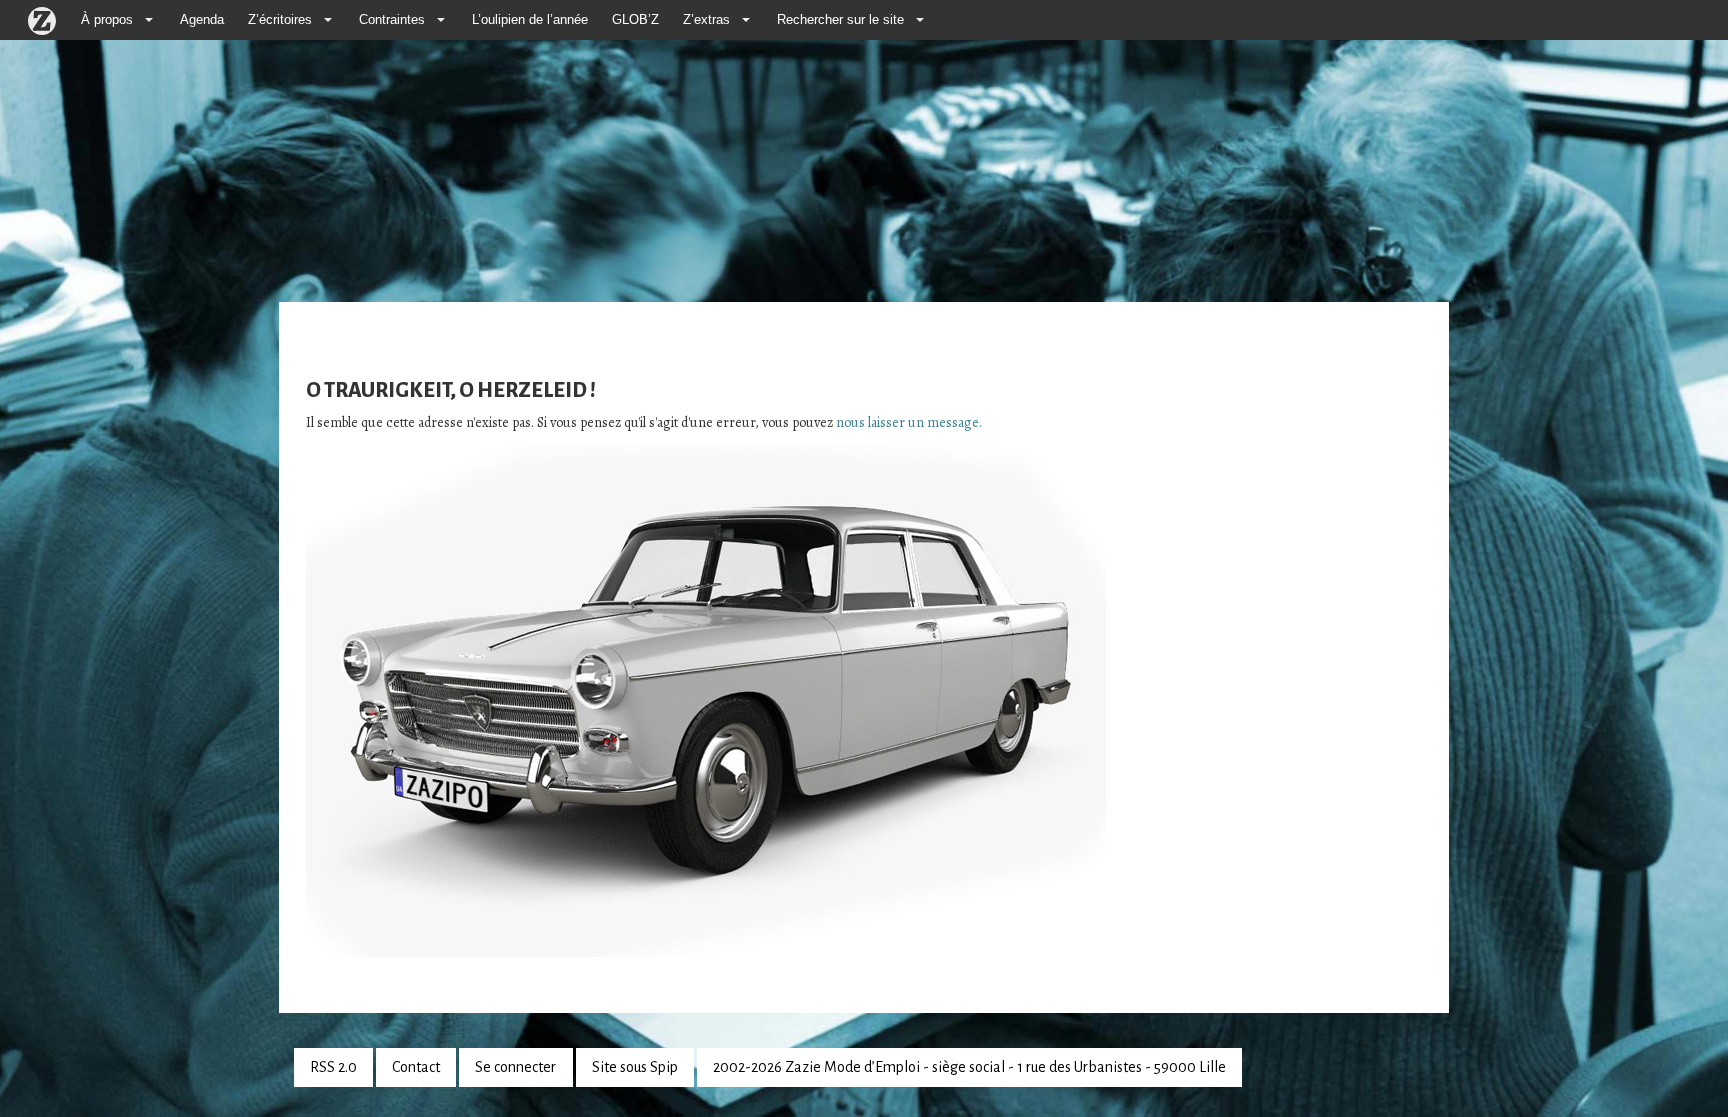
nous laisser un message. (909, 422)
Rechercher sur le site (840, 20)
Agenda (202, 20)
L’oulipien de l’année (530, 20)
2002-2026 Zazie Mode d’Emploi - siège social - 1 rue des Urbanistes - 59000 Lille (969, 1067)
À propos (107, 20)
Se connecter (515, 1067)
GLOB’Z (635, 20)
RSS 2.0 (333, 1067)
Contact (416, 1067)
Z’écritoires (280, 20)
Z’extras (706, 20)
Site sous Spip (635, 1067)
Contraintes (392, 20)
